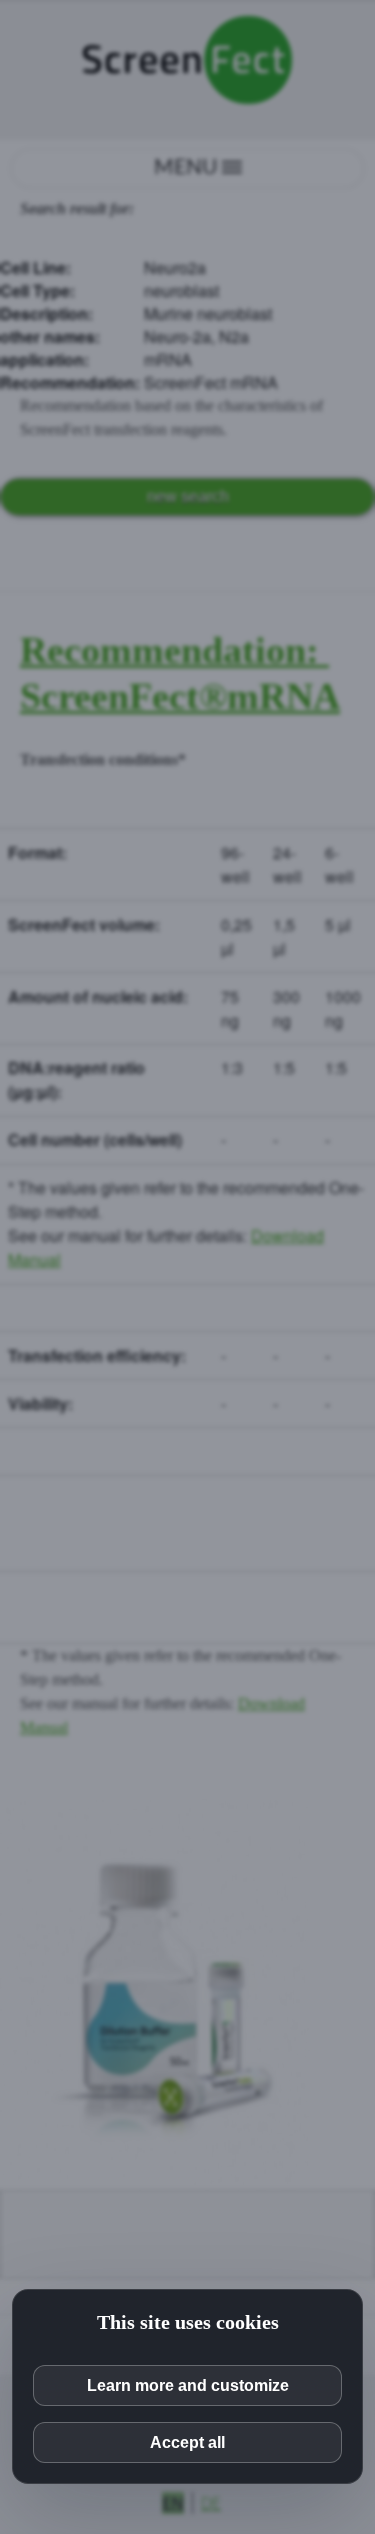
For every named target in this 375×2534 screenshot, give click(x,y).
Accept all (187, 2442)
